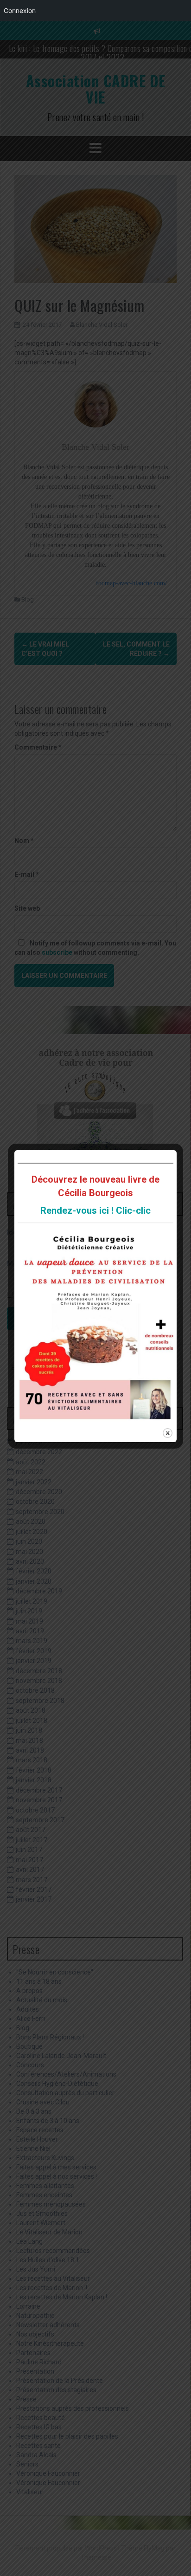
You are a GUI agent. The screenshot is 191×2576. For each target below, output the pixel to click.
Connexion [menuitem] (20, 10)
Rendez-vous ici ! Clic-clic (95, 1210)
